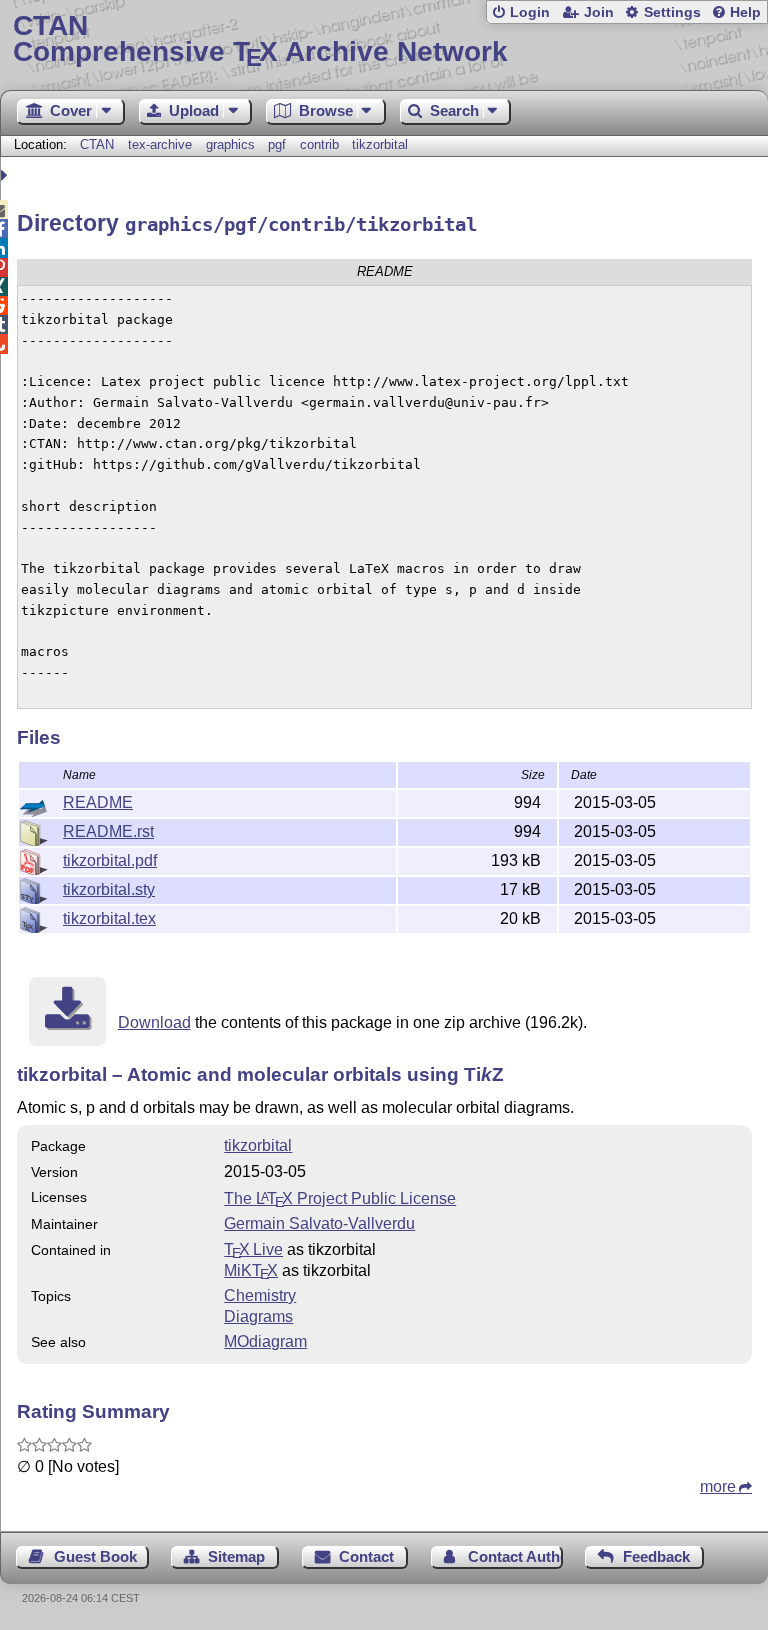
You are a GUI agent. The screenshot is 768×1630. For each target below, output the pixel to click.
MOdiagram (265, 1341)
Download (154, 1022)
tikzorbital (380, 144)
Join (599, 12)
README (98, 802)
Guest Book (95, 1556)
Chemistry (260, 1295)
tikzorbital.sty (109, 889)
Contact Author (515, 1556)
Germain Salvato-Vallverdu (319, 1223)
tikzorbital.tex (109, 918)
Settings (672, 12)
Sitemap (236, 1556)
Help (745, 12)
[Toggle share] (6, 175)
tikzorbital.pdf (110, 860)
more (718, 1486)
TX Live (253, 1249)
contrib (319, 144)
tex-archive (160, 144)
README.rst (108, 831)
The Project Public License (340, 1198)
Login (530, 12)
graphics (230, 144)
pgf (277, 144)
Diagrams (258, 1316)
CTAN (97, 144)
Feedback (656, 1556)
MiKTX (251, 1270)
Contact (366, 1556)
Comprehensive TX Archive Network (260, 39)
